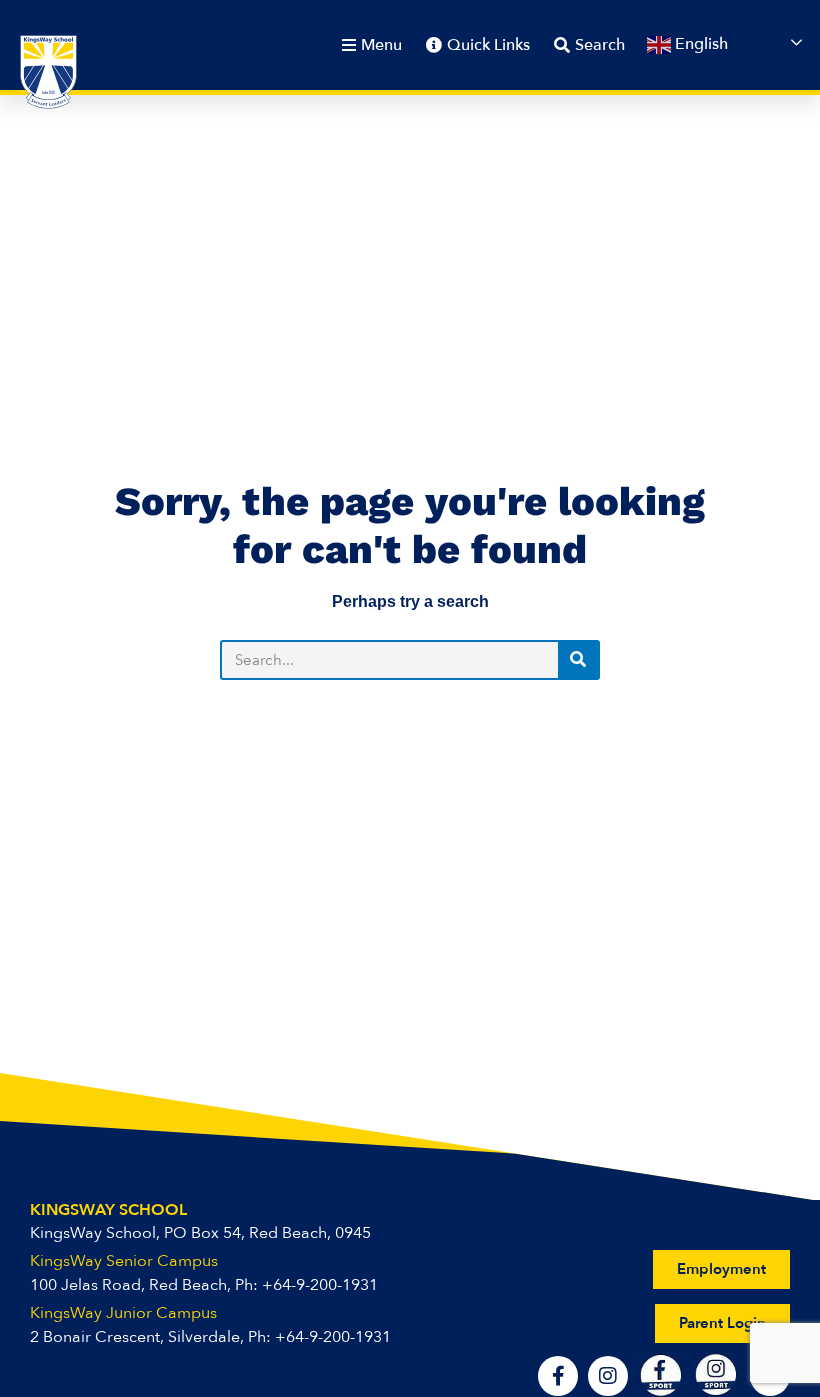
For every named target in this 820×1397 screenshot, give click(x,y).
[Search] (578, 660)
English (699, 44)
